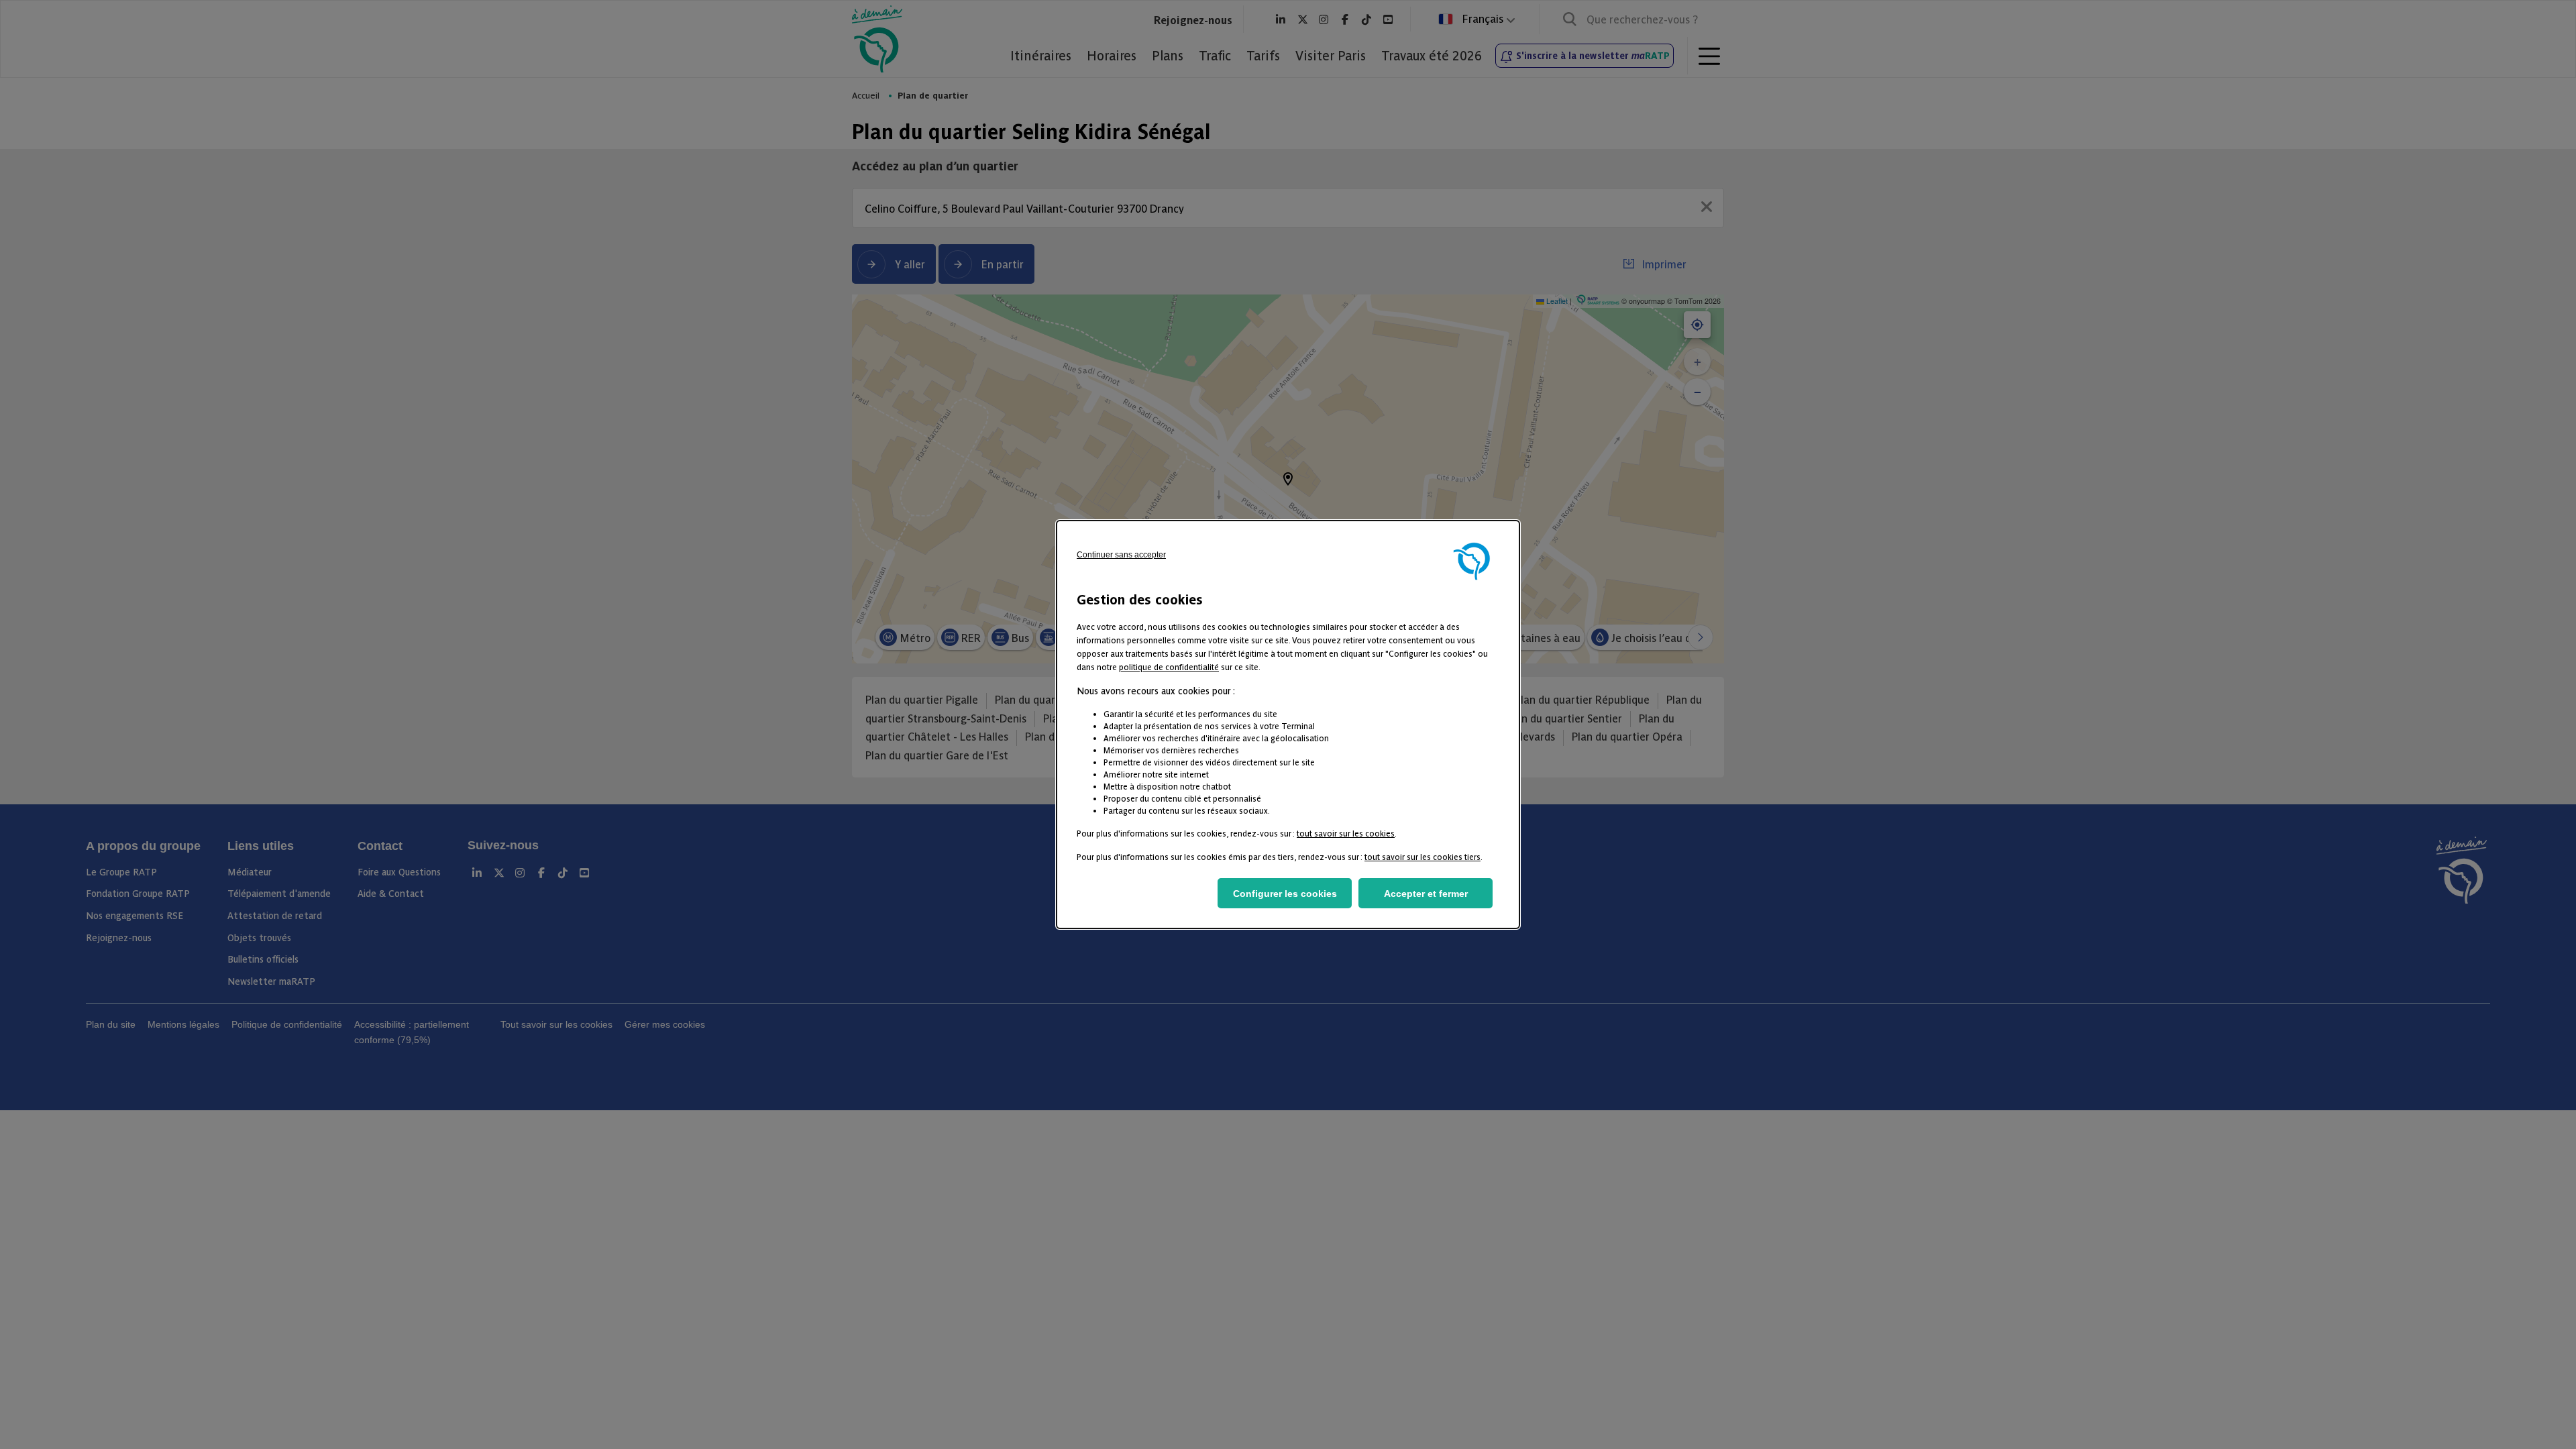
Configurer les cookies (1285, 894)
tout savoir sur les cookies (1346, 833)
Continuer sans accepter (1121, 555)
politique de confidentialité (1169, 666)
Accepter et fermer (1426, 894)
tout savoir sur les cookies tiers (1423, 856)
